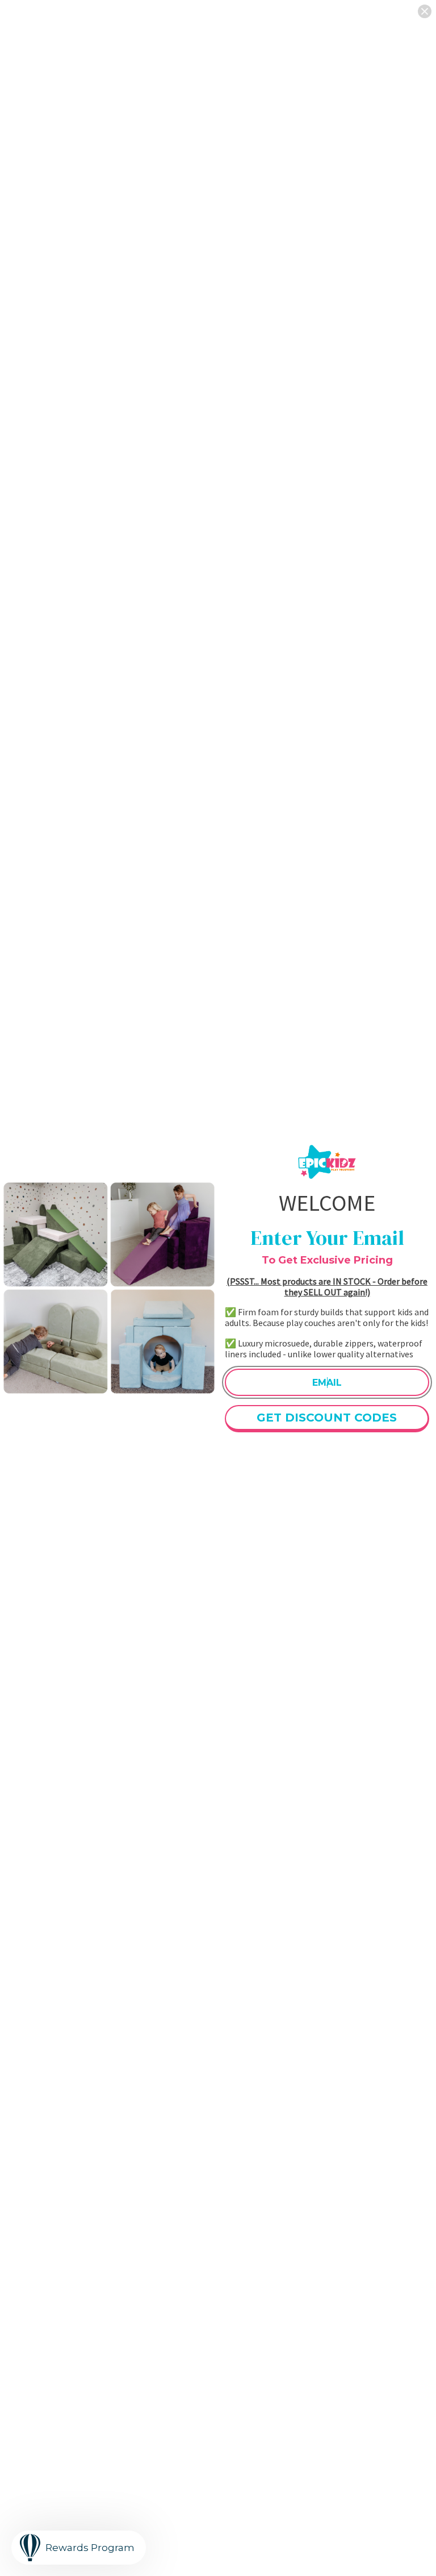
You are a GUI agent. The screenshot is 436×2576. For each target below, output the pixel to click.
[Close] (425, 11)
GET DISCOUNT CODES (327, 1418)
